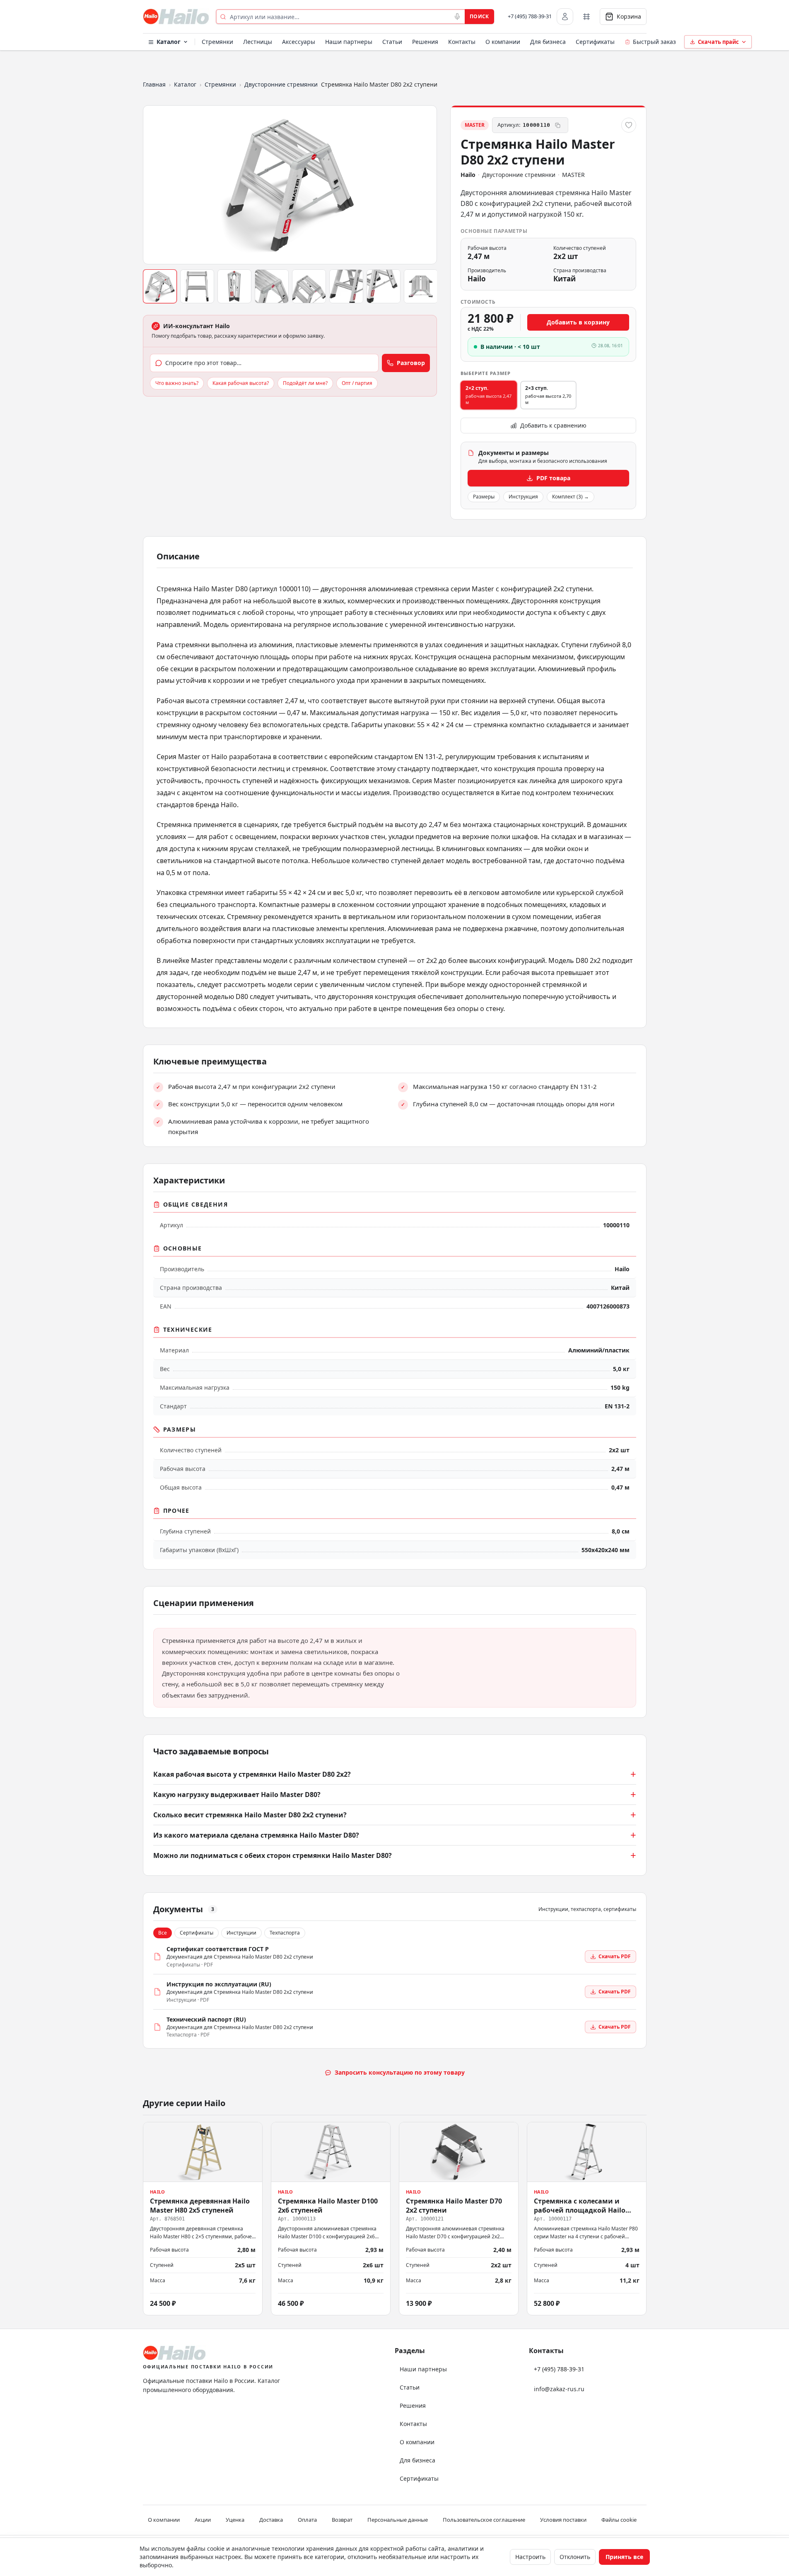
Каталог (169, 42)
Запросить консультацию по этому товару (400, 2072)
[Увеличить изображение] (290, 185)
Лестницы (258, 42)
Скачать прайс (718, 42)
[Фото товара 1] (160, 286)
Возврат (342, 2520)
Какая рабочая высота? (241, 383)
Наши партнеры (349, 42)
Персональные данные (398, 2520)
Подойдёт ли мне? (305, 383)
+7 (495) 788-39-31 (530, 16)
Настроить (530, 2557)
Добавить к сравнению (553, 425)
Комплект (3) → (571, 497)
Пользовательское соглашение (484, 2520)
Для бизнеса (548, 42)
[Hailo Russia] (176, 17)
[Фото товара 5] (309, 286)
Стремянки (217, 42)
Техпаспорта (285, 1933)
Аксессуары (299, 42)
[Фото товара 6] (346, 286)
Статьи (392, 42)
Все (163, 1933)
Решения (425, 42)
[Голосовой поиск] (457, 17)
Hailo (468, 175)
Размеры (484, 497)
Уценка (235, 2520)
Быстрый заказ (654, 42)
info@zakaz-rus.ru (559, 2389)
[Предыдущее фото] (153, 185)
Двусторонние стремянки (281, 84)
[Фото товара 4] (272, 286)
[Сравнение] (586, 17)
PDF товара (553, 478)
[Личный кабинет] (565, 17)
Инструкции (241, 1933)
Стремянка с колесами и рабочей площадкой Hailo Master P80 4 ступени (580, 2210)
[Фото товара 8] (421, 286)
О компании (503, 42)
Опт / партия (357, 383)
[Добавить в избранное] (629, 125)
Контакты (462, 42)
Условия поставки (563, 2520)
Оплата (307, 2520)
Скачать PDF (615, 1956)
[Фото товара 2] (197, 286)
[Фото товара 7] (384, 286)
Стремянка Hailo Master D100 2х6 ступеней (328, 2205)
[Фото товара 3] (234, 286)
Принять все (624, 2557)
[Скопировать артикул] (558, 125)
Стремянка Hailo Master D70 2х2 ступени (454, 2205)
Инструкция (523, 497)
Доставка (271, 2520)
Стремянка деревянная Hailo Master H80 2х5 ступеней (200, 2205)
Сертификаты (595, 42)
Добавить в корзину (578, 322)
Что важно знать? (177, 383)
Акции (203, 2520)
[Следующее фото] (427, 185)
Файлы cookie (619, 2520)
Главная (154, 84)
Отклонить (575, 2557)
